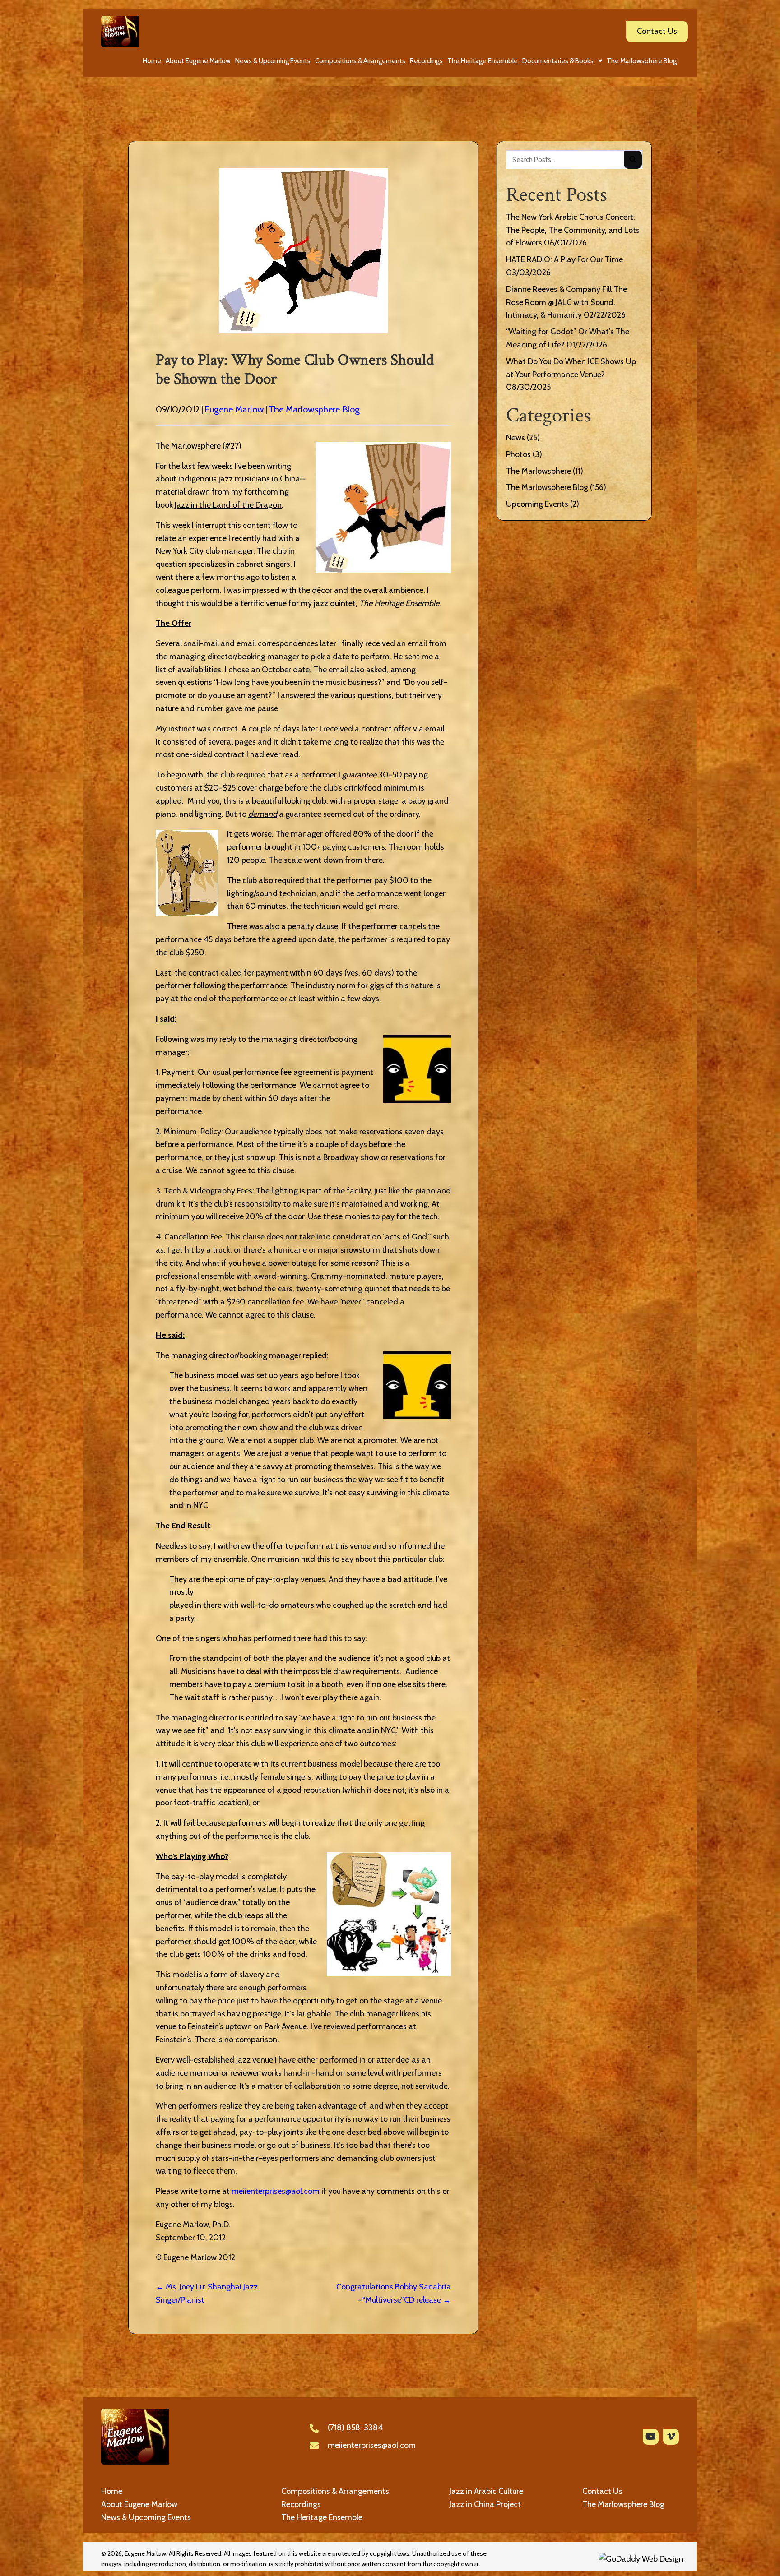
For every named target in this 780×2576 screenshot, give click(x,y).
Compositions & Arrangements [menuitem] (335, 2491)
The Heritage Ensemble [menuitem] (322, 2517)
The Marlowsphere (539, 471)
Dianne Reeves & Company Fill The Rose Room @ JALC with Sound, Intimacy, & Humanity (566, 302)
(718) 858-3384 (355, 2428)
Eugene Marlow (234, 409)
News (515, 438)
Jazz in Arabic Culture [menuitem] (486, 2491)
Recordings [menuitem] (301, 2504)
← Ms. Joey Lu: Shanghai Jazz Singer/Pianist (207, 2293)
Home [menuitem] (112, 2491)
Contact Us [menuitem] (602, 2491)
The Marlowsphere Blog (314, 409)
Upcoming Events (537, 504)
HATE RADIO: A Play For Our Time (564, 259)
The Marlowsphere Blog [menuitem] (623, 2504)
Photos (518, 454)
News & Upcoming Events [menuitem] (146, 2517)
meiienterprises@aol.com (276, 2191)
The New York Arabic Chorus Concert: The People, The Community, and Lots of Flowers (573, 230)
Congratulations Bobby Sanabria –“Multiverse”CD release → (394, 2293)
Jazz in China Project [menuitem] (485, 2504)
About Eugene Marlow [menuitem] (139, 2504)
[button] (651, 2437)
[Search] (633, 160)
